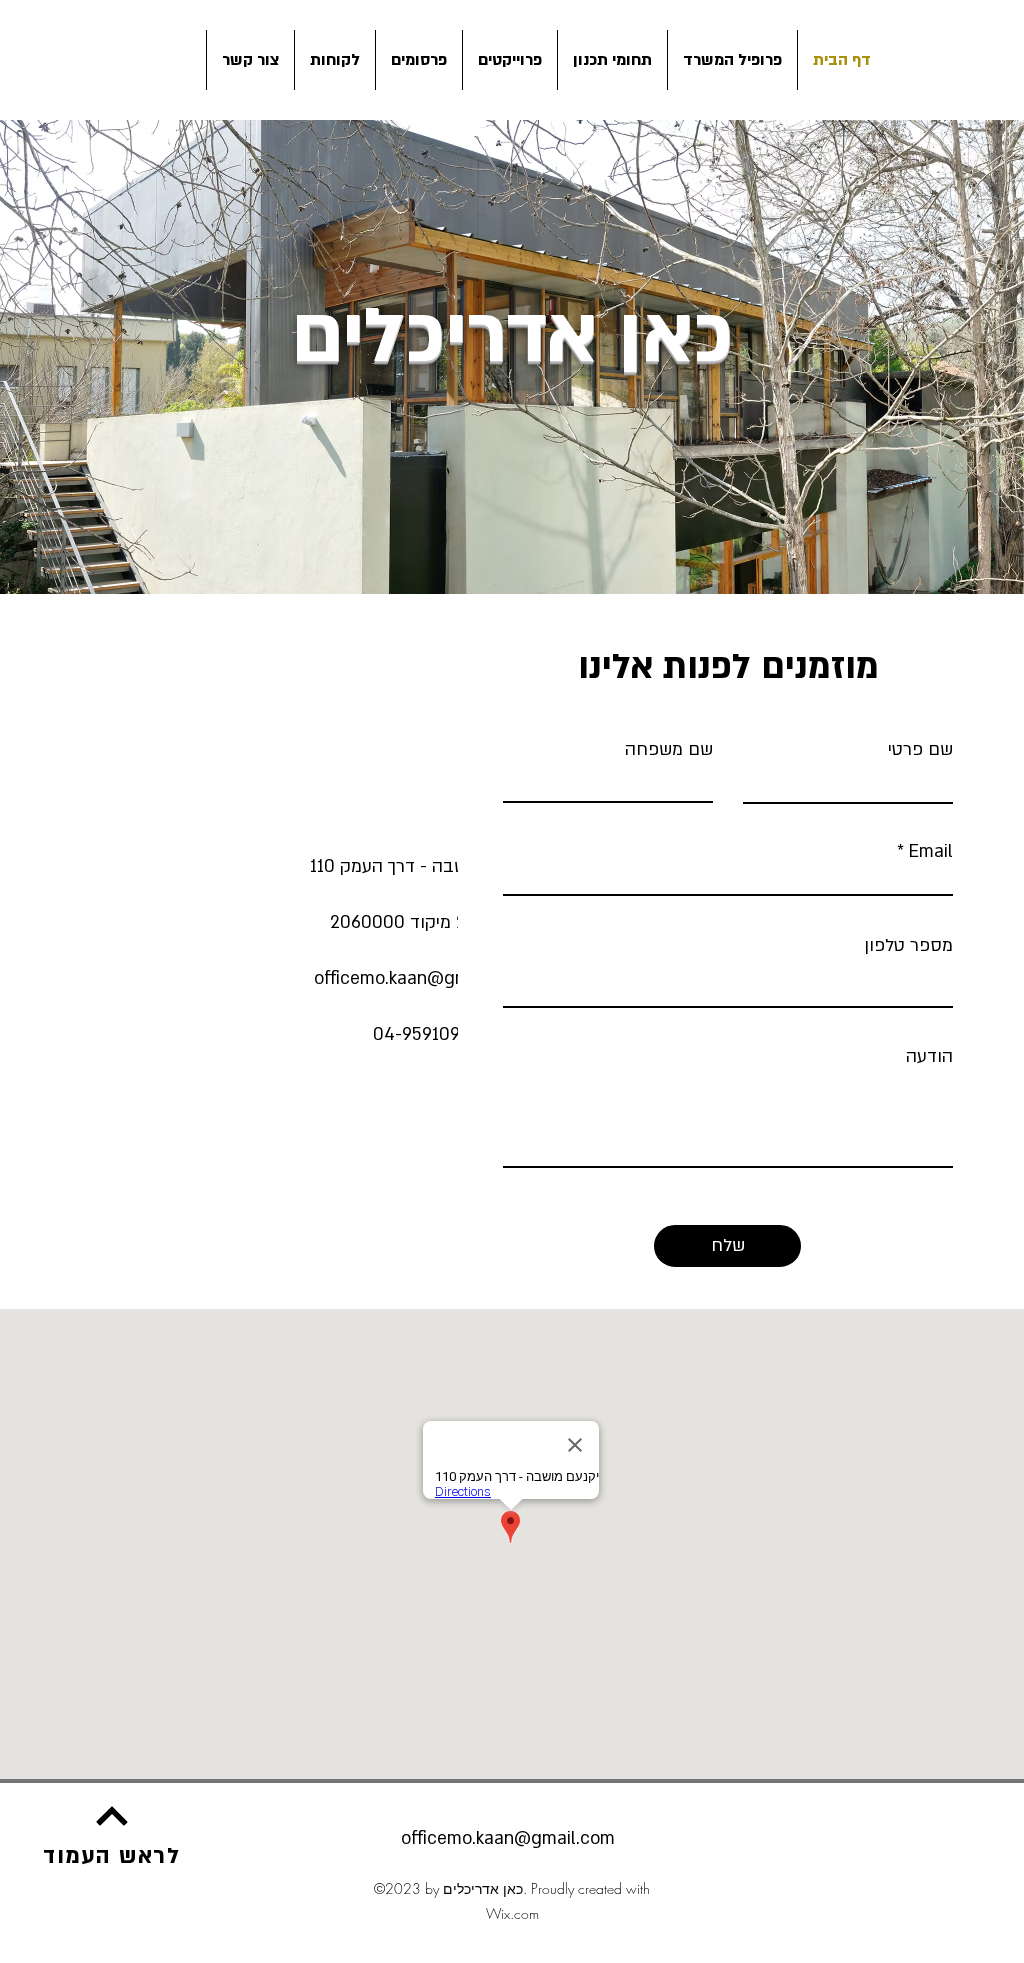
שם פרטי (920, 750)
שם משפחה (669, 750)
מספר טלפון (908, 946)
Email (931, 852)
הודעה (929, 1057)
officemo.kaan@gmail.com (421, 978)
